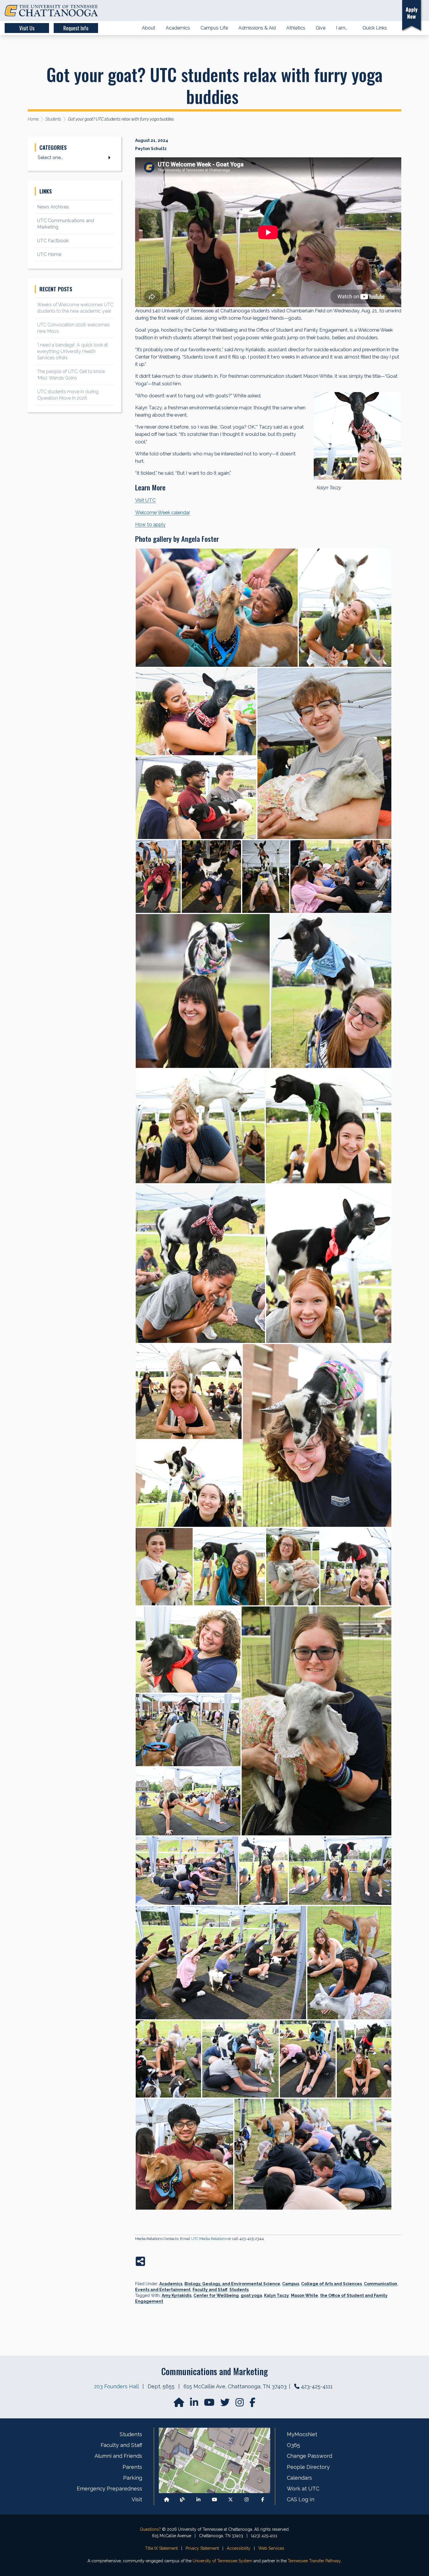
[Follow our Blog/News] (182, 2500)
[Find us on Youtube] (214, 2500)
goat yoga (251, 2295)
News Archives (53, 207)
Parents (132, 2467)
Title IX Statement (161, 2548)
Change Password (309, 2456)
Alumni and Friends (118, 2456)
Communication (381, 2284)
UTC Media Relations (209, 2239)
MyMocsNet (302, 2434)
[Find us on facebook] (252, 2404)
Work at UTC (303, 2489)
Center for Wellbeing (216, 2295)
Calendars (299, 2478)
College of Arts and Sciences (332, 2284)
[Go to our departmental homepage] (179, 2404)
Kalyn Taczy (277, 2295)
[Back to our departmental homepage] (167, 2500)
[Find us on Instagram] (240, 2404)
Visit (137, 2499)
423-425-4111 (317, 2386)
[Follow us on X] (231, 2500)
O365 (293, 2445)
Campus (291, 2284)
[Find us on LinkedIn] (195, 2404)
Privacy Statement (202, 2548)
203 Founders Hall (116, 2386)
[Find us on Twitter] (226, 2404)
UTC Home (49, 254)
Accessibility (239, 2548)
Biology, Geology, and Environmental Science (232, 2284)
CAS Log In (301, 2499)
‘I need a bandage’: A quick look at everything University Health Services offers (73, 351)
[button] (389, 11)
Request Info (76, 28)
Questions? (150, 2529)
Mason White (305, 2295)
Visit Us (27, 28)
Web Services (271, 2548)
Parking (133, 2478)
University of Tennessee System (223, 2561)
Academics (171, 2284)
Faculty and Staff (210, 2290)
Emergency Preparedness (109, 2489)
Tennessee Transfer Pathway (314, 2561)
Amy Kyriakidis (177, 2295)
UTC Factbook (53, 241)
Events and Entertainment (163, 2290)
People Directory (308, 2467)
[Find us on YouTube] (210, 2404)
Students (239, 2290)
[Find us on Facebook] (263, 2500)
